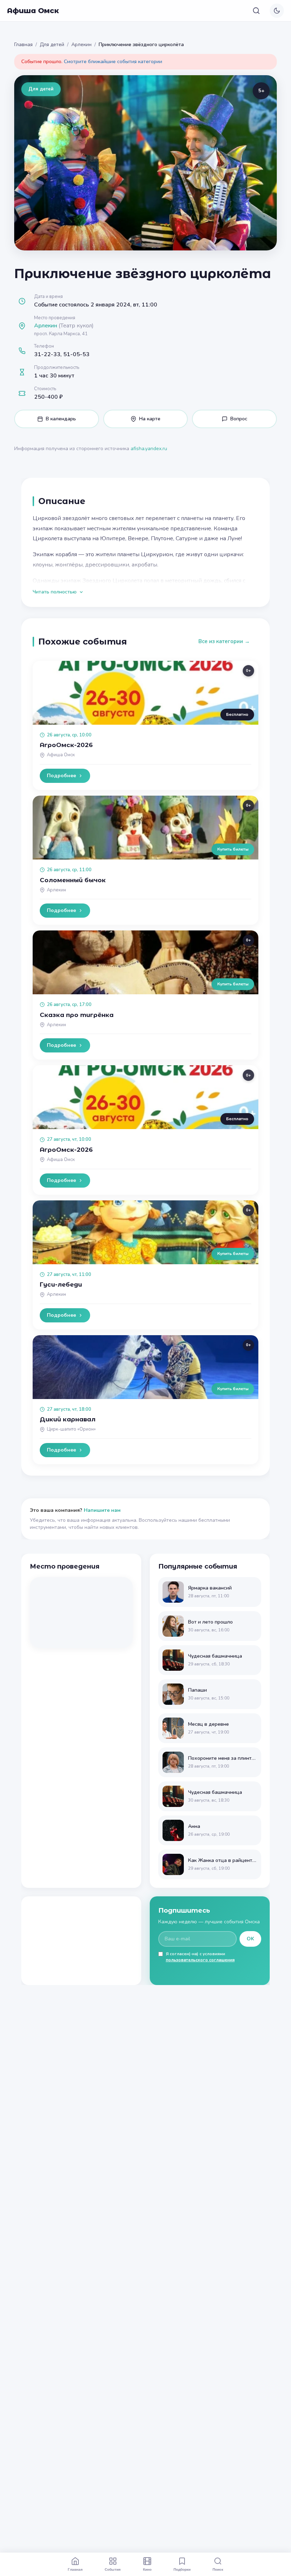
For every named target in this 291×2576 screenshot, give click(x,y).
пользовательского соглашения (200, 1960)
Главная (23, 45)
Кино (147, 2569)
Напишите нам (102, 1510)
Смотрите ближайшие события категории (113, 62)
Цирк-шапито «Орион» (71, 1429)
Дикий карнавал (68, 1419)
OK (250, 1939)
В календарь (61, 419)
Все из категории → (224, 641)
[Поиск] (256, 11)
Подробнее (61, 776)
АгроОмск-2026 (66, 745)
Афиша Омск (33, 11)
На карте (150, 419)
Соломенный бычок (73, 880)
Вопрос (239, 419)
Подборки (182, 2569)
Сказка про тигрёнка (77, 1015)
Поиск (218, 2569)
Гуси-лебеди (61, 1284)
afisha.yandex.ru (149, 449)
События (113, 2569)
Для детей (52, 45)
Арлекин (81, 45)
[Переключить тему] (277, 11)
